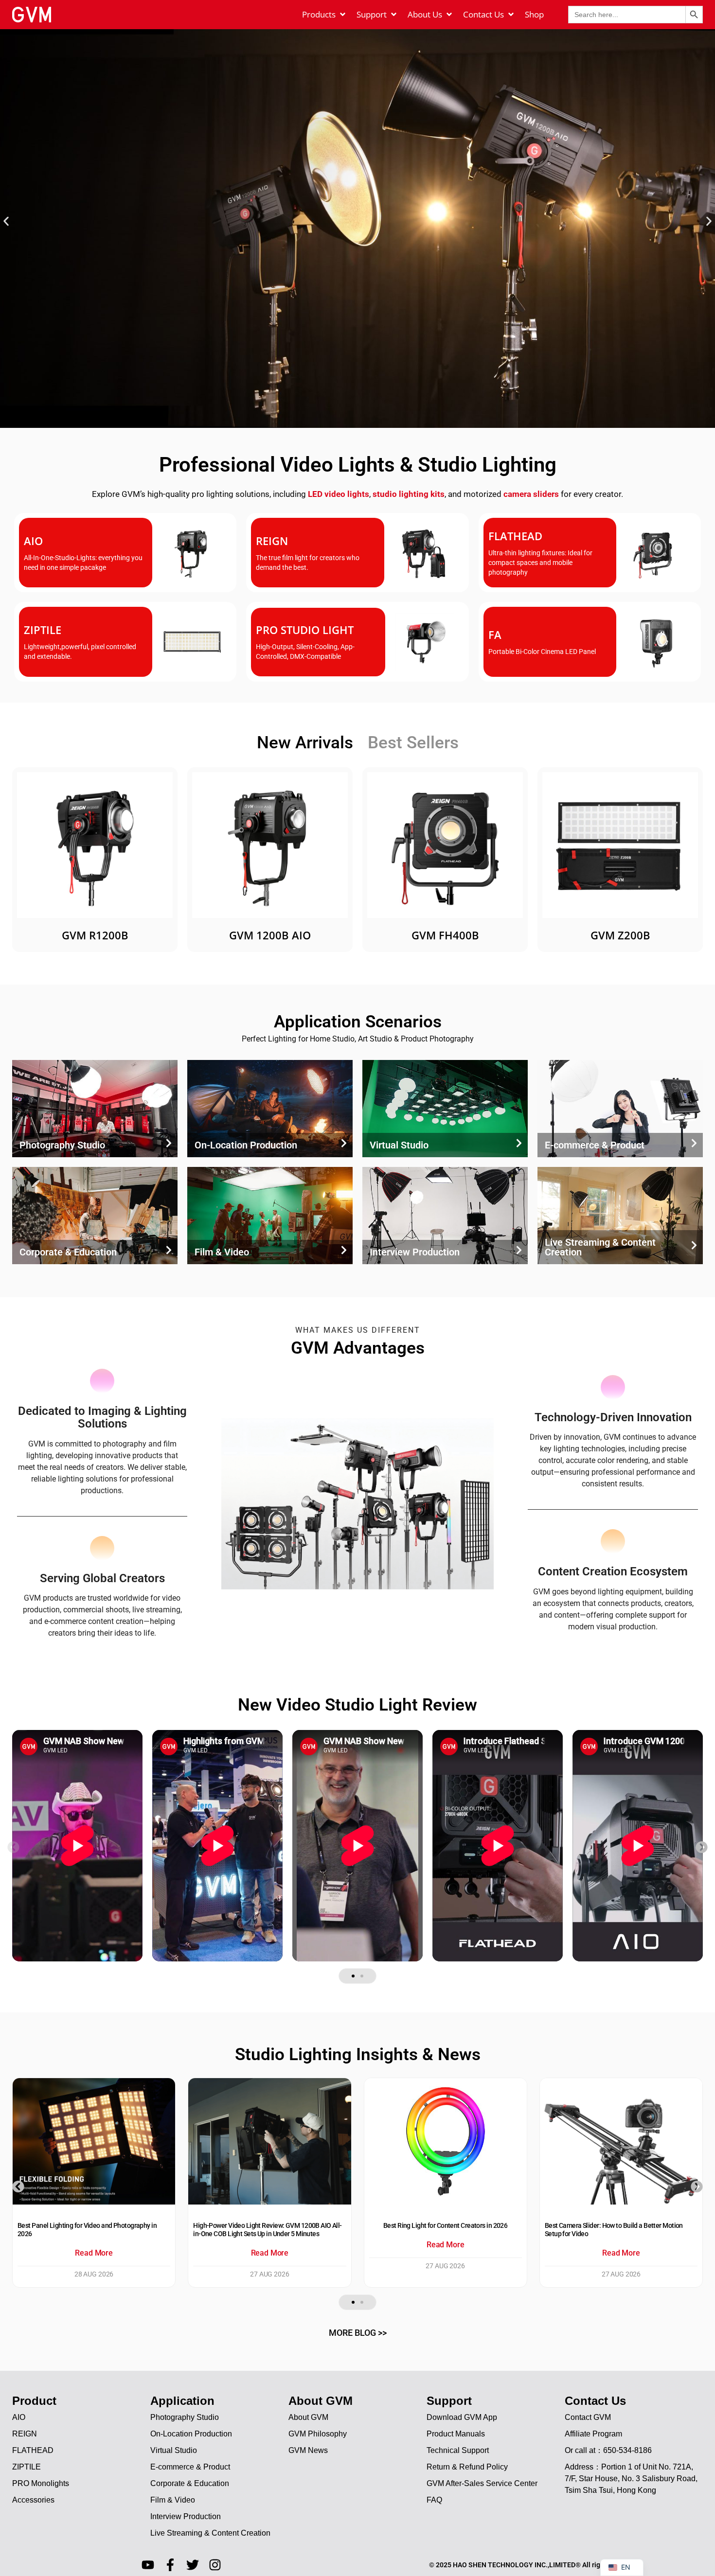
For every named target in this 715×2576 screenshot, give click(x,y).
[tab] (305, 744)
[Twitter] (193, 2565)
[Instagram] (215, 2565)
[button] (6, 221)
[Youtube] (148, 2565)
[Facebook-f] (170, 2565)
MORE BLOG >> (358, 2333)
